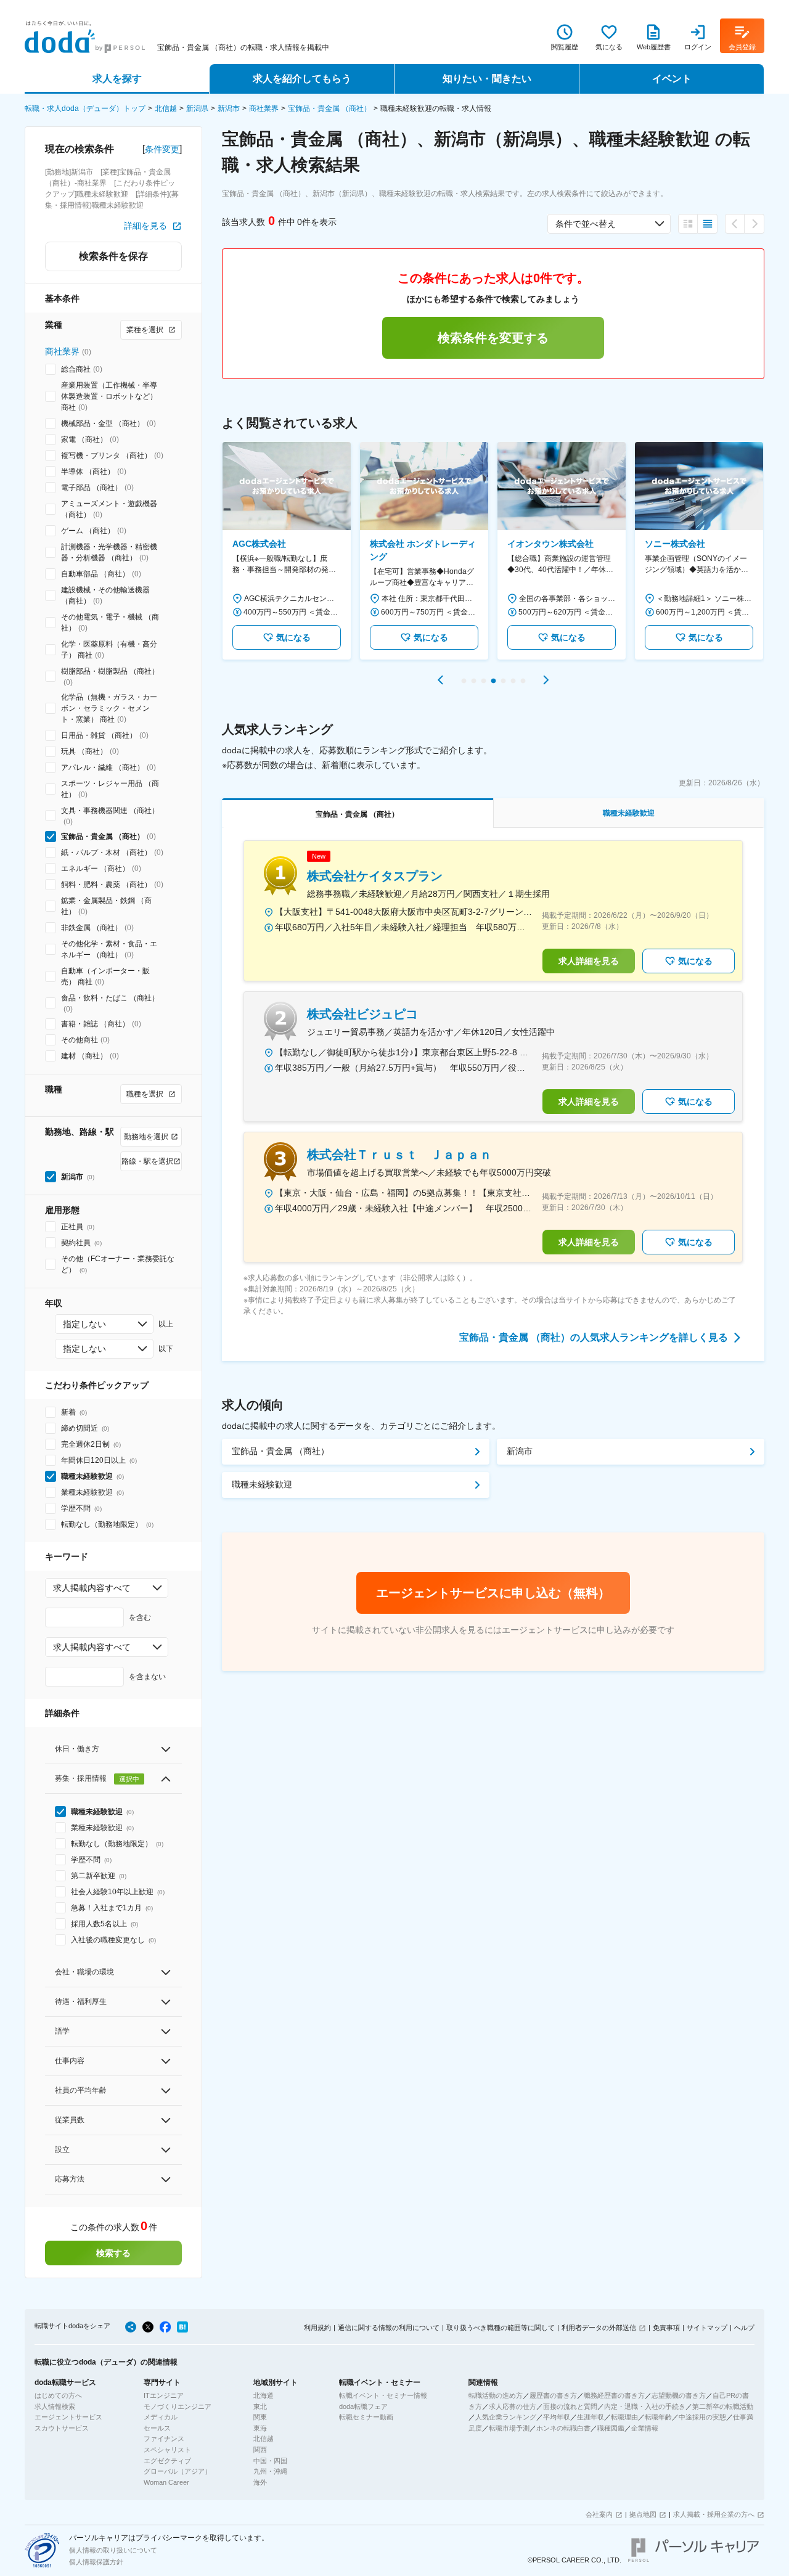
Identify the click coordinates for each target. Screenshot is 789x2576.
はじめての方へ (58, 2395)
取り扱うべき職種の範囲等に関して (501, 2328)
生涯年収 (591, 2417)
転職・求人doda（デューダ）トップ (85, 108)
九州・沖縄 (270, 2471)
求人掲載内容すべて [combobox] (92, 1588)
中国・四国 (270, 2461)
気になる (293, 637)
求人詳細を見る (589, 961)
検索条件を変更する (493, 338)
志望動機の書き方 (679, 2395)
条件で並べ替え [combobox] (586, 224)
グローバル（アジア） (178, 2471)
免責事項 (666, 2328)
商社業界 (264, 108)
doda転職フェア (363, 2406)
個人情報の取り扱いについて (113, 2550)
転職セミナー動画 (366, 2417)
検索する (113, 2253)
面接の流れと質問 (570, 2406)
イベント (672, 79)
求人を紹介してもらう (302, 79)
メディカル (161, 2417)
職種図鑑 (611, 2428)
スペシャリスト (167, 2450)
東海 (260, 2428)
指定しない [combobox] (84, 1324)
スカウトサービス (62, 2428)
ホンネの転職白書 (563, 2428)
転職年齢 (658, 2417)
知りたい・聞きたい (487, 79)
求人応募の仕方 (513, 2406)
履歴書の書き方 (553, 2395)
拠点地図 (643, 2514)
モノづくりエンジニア (178, 2406)
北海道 (264, 2395)
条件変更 (162, 149)
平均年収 (557, 2417)
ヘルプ (744, 2328)
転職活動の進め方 (496, 2395)
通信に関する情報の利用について (389, 2328)
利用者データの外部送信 (599, 2328)
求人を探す (117, 79)
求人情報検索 (55, 2406)
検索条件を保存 (113, 256)
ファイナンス (164, 2439)
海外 (260, 2482)
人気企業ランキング (506, 2417)
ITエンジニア (164, 2395)
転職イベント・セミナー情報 (383, 2395)
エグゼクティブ (167, 2461)
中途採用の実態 (702, 2417)
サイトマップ (707, 2328)
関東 (260, 2417)
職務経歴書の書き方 (614, 2395)
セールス (157, 2428)
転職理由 (624, 2417)
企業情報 (645, 2428)
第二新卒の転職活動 (723, 2406)
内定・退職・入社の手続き (645, 2406)
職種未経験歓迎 (262, 1484)
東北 (260, 2406)
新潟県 (197, 108)
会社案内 (599, 2514)
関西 (260, 2450)
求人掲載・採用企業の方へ (714, 2514)
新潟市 (229, 108)
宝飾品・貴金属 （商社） (329, 108)
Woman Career (166, 2482)
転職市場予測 (509, 2428)
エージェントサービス (68, 2417)
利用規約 (317, 2328)
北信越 (166, 108)
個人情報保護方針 (96, 2562)
